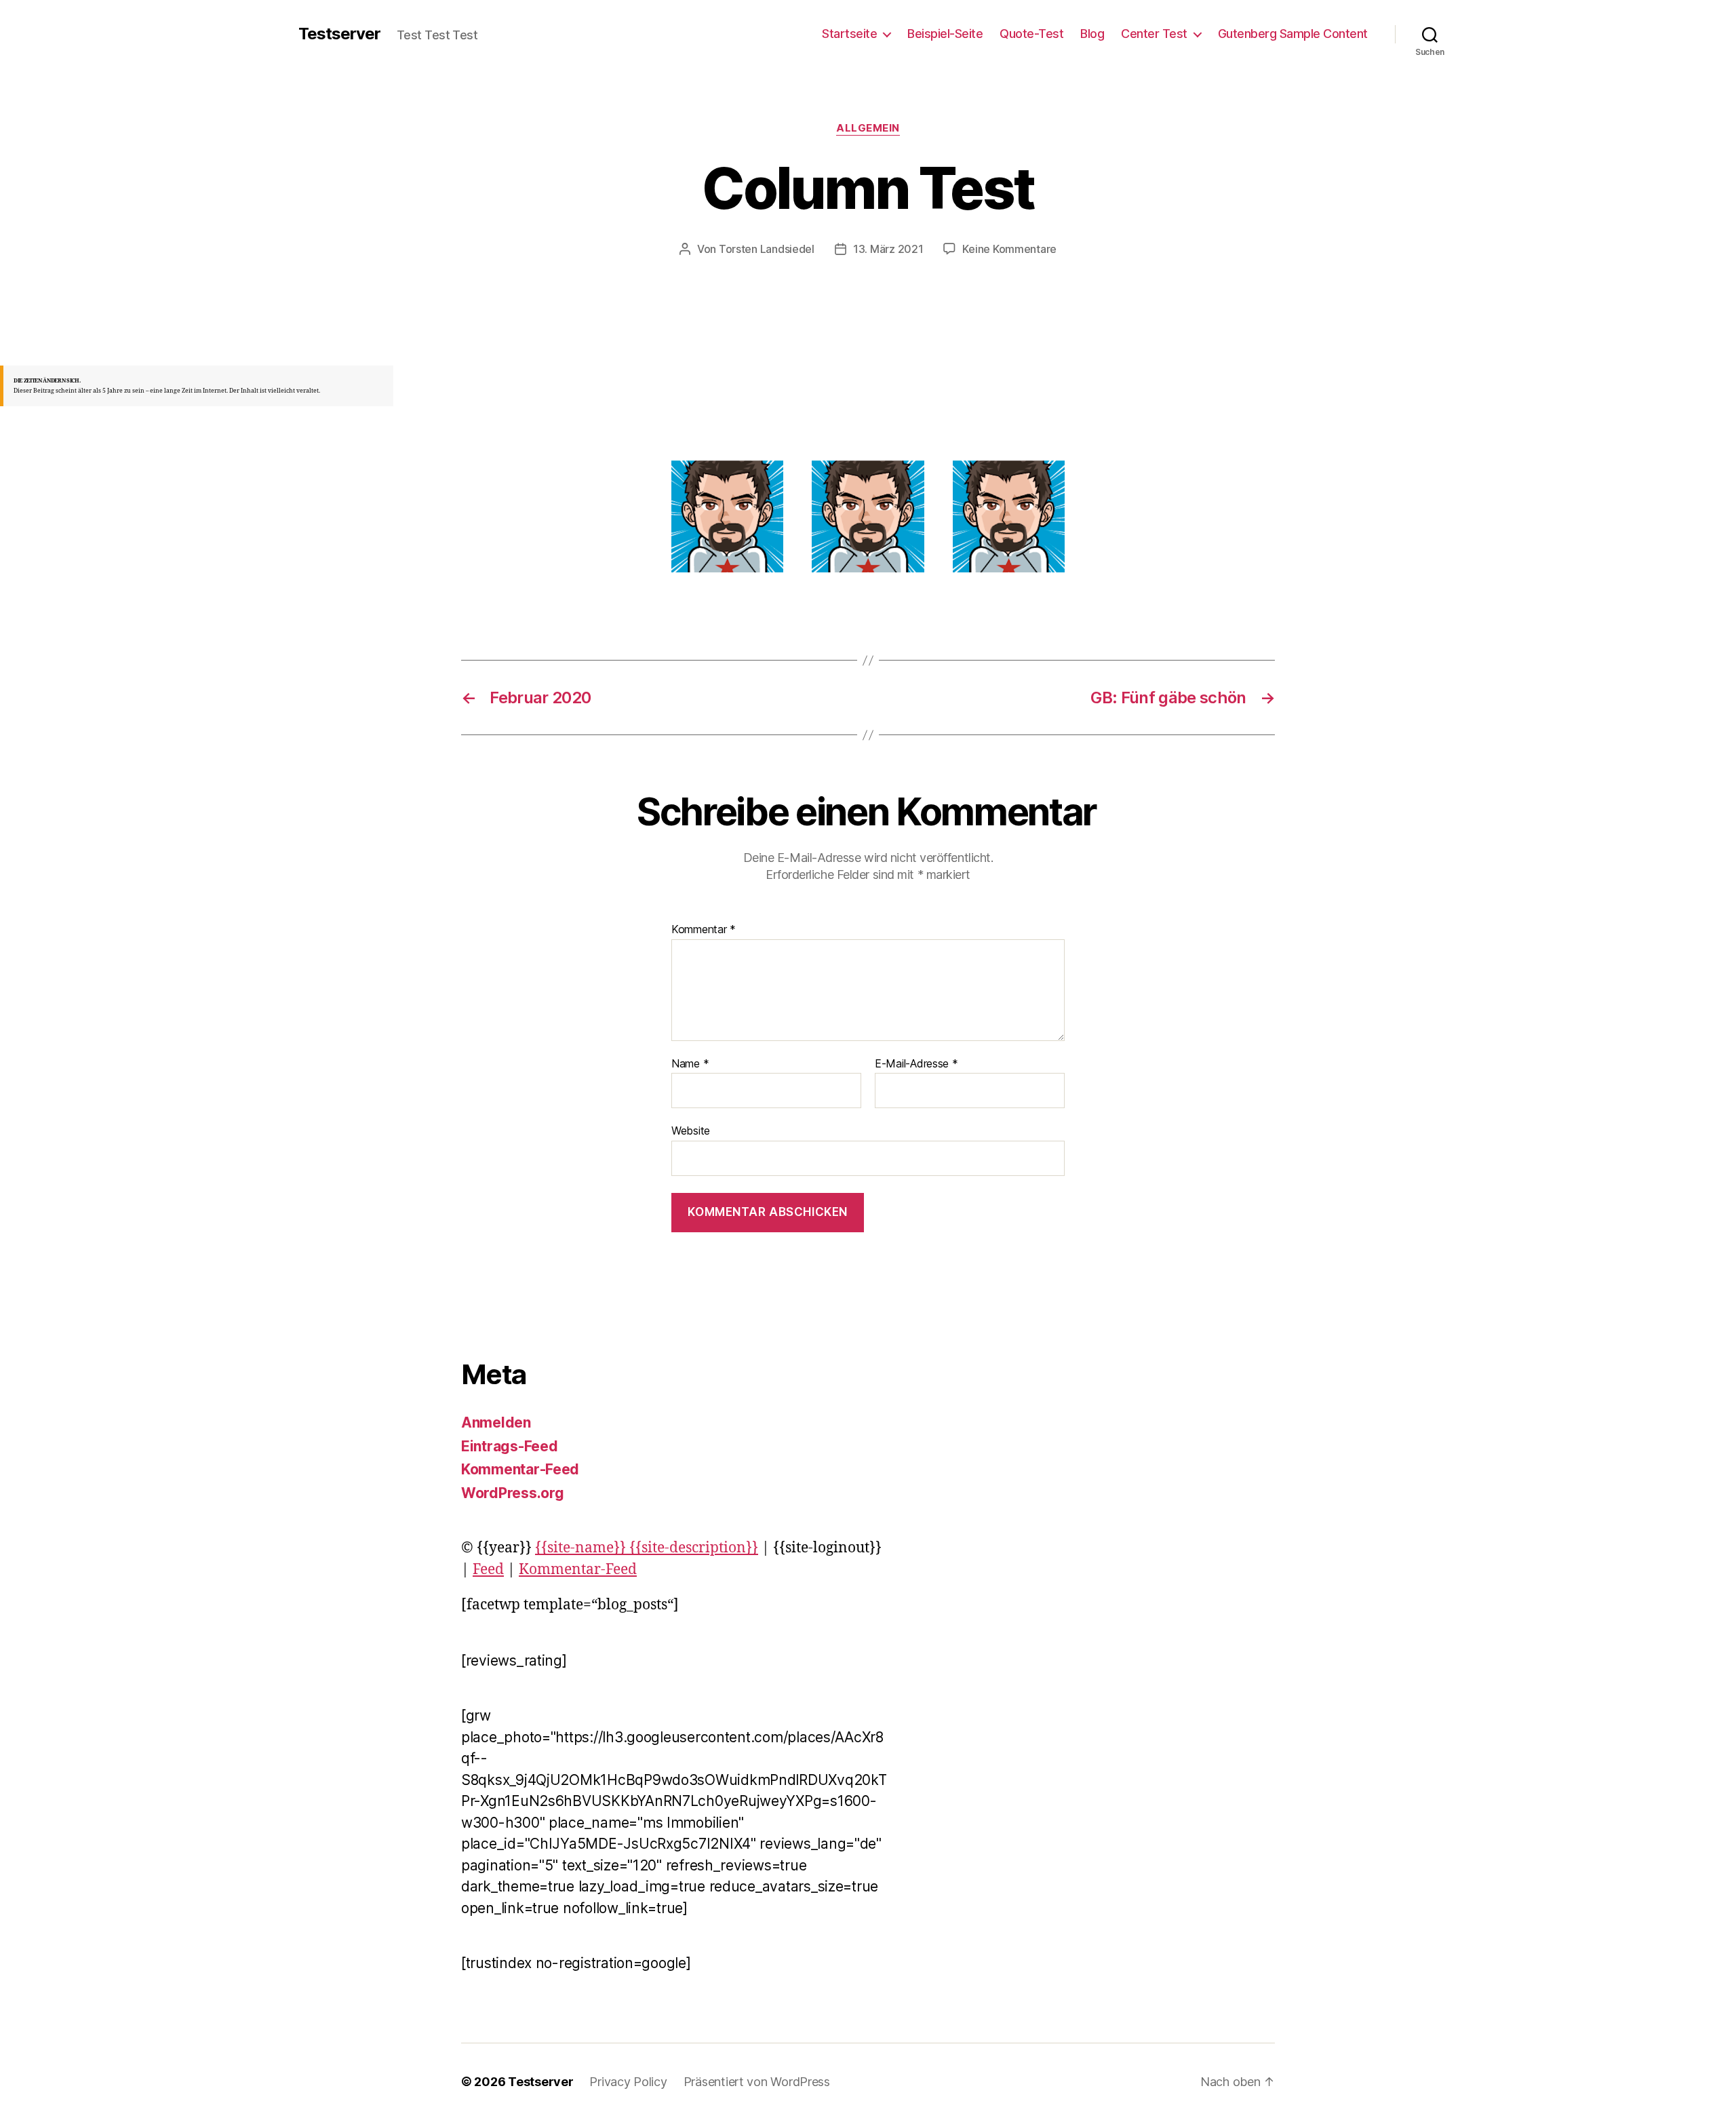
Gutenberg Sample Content (1293, 34)
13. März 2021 (888, 249)
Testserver (339, 34)
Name (690, 1064)
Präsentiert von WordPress (757, 2082)
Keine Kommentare (1009, 249)
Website (691, 1131)
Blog (1092, 34)
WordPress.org (513, 1493)
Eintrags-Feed (510, 1446)
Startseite (849, 34)
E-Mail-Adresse (916, 1064)
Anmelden (496, 1422)
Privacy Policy (628, 2082)
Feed (488, 1570)
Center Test (1154, 34)
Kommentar (704, 930)
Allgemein (868, 128)
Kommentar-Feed (520, 1469)
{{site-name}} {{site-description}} (647, 1548)
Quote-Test (1031, 34)
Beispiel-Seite (945, 34)
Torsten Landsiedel (767, 249)
